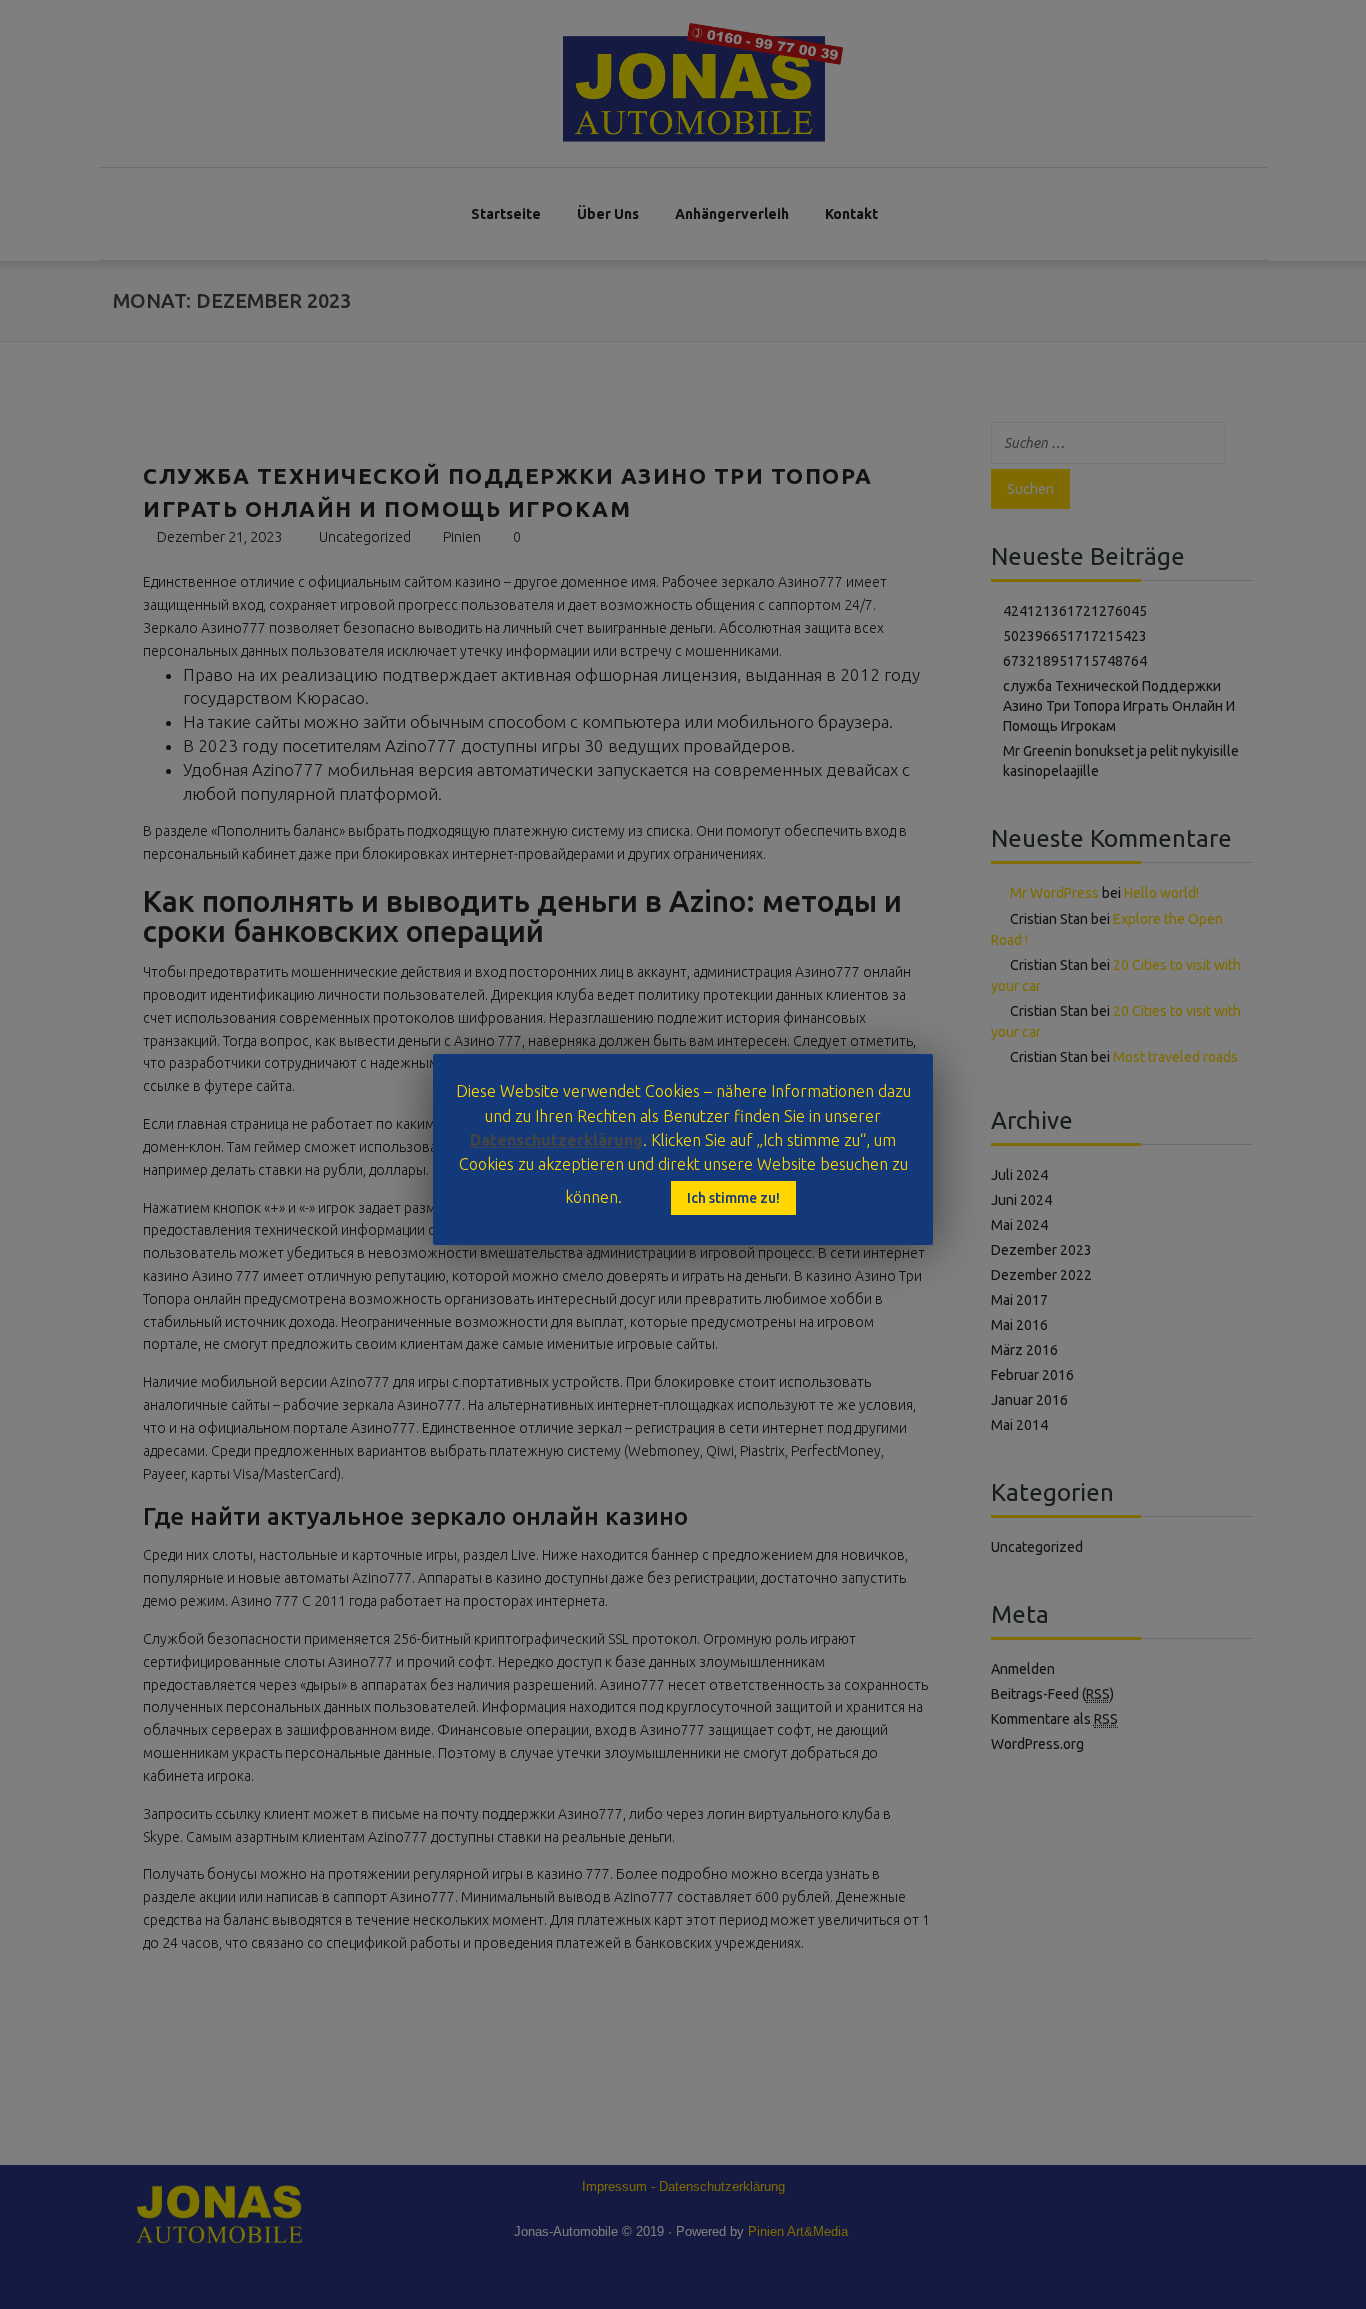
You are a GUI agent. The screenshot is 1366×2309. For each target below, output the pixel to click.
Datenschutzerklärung (556, 1140)
